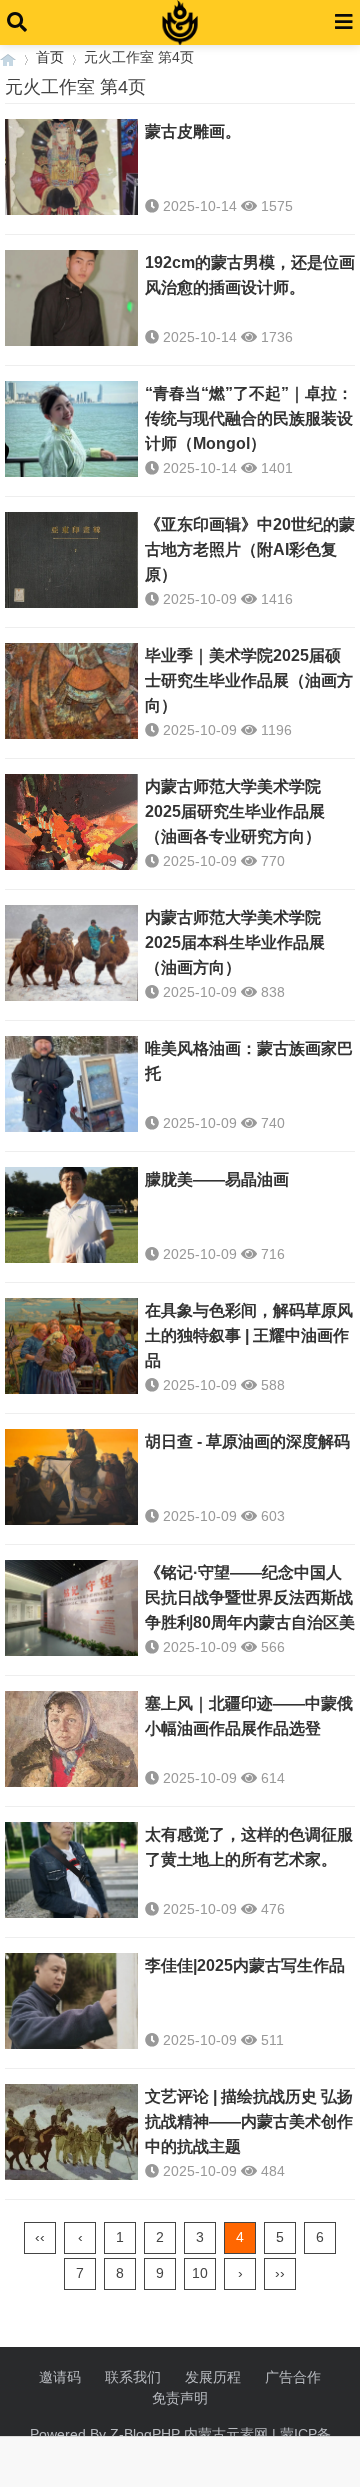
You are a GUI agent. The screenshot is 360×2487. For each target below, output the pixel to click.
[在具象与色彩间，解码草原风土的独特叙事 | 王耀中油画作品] (71, 1346)
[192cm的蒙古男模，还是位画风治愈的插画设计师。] (71, 298)
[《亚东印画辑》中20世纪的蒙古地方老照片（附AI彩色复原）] (71, 560)
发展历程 (213, 2377)
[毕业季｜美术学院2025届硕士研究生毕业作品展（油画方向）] (71, 691)
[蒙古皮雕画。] (71, 167)
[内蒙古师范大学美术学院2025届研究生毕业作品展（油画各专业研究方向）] (71, 822)
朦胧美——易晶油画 (217, 1179)
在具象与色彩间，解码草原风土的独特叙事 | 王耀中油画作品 (249, 1335)
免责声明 (180, 2398)
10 (200, 2273)
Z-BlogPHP (145, 2434)
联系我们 (133, 2377)
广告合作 (293, 2377)
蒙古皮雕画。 (193, 131)
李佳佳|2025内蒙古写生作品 (245, 1965)
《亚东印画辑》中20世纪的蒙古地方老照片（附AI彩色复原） (250, 549)
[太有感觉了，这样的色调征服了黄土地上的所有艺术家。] (71, 1870)
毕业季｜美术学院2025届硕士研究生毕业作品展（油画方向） (249, 680)
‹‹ (40, 2237)
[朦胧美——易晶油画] (71, 1215)
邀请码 (60, 2377)
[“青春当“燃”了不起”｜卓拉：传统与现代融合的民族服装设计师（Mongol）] (71, 429)
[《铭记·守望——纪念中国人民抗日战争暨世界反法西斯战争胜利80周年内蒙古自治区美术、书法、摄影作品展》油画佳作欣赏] (71, 1608)
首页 (50, 57)
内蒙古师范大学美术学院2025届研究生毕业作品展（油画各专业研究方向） (235, 811)
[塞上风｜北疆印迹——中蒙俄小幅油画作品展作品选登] (71, 1739)
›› (280, 2273)
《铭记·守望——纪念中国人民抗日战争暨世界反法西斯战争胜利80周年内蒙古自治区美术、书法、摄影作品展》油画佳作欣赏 (250, 1622)
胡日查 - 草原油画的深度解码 (247, 1441)
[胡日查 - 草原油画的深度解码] (71, 1477)
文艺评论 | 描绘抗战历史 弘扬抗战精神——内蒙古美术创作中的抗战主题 (249, 2121)
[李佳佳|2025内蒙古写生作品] (71, 2001)
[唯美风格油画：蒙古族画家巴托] (71, 1084)
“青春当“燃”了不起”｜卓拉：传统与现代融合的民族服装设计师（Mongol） (249, 418)
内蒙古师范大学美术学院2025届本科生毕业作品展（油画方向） (235, 942)
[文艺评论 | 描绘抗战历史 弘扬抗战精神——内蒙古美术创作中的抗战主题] (71, 2132)
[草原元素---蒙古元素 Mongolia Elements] (8, 57)
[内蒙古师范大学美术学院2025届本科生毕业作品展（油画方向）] (71, 953)
